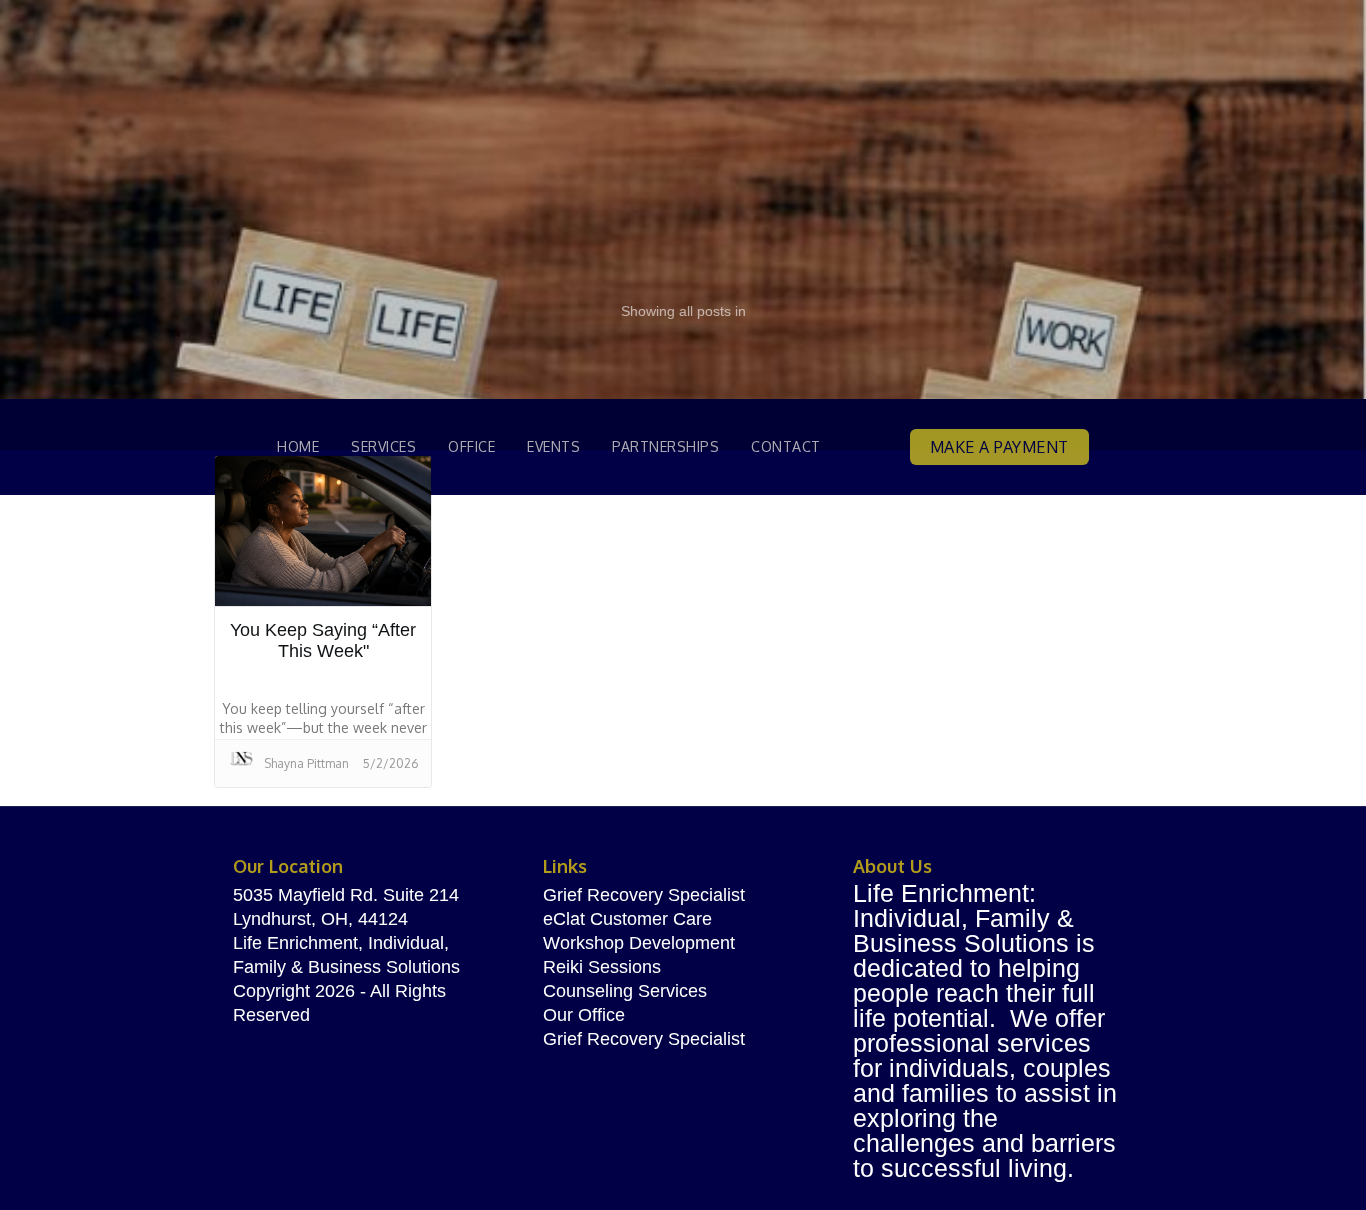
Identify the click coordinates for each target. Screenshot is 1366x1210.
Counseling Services (625, 991)
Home (298, 446)
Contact (786, 446)
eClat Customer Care (627, 919)
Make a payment (999, 447)
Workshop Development (639, 943)
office (471, 446)
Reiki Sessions (602, 967)
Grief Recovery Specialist (644, 895)
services (383, 446)
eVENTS (553, 446)
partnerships (665, 446)
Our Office (584, 1015)
